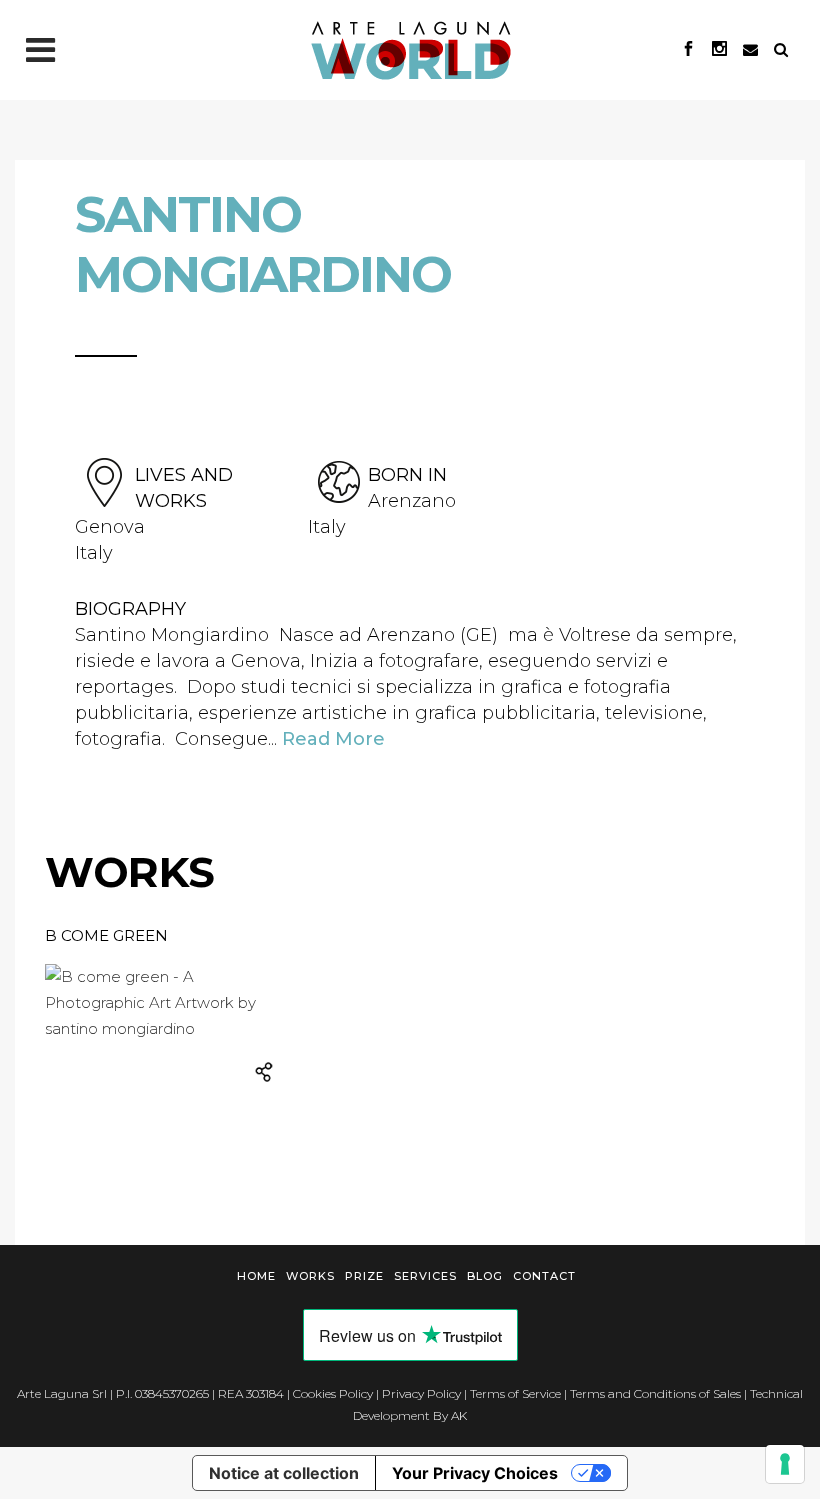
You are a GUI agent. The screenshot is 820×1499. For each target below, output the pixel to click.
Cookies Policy (333, 1393)
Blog (485, 1276)
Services (425, 1276)
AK (459, 1415)
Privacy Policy (421, 1393)
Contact (544, 1276)
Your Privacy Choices (475, 1473)
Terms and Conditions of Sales (655, 1393)
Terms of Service (515, 1393)
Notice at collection (284, 1473)
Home (256, 1276)
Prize (364, 1276)
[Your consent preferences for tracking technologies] (785, 1464)
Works (310, 1276)
